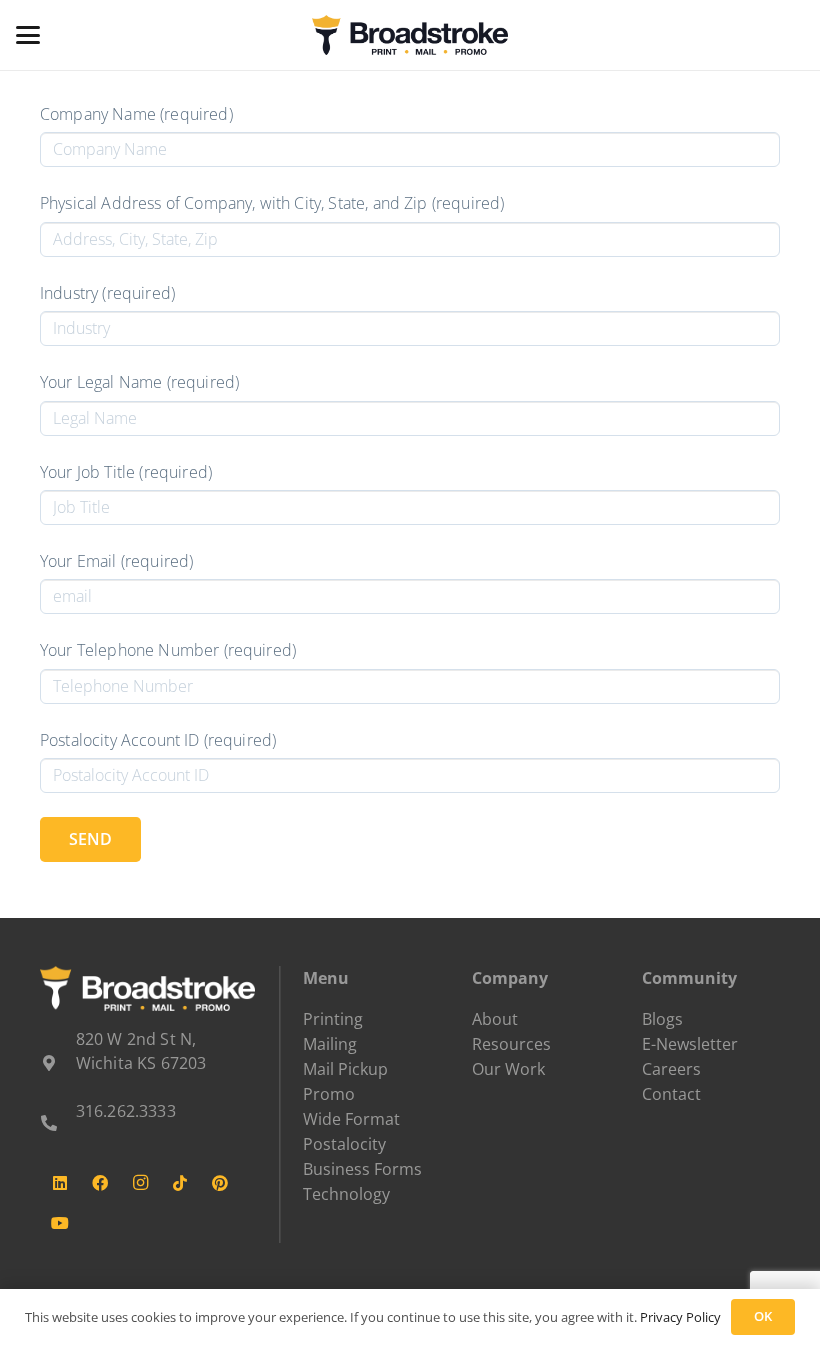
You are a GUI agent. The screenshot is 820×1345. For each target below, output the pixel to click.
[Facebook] (100, 1183)
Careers (671, 1069)
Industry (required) (107, 293)
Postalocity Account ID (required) (158, 740)
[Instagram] (140, 1183)
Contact (671, 1094)
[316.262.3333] (58, 1123)
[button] (28, 35)
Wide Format (351, 1119)
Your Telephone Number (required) (168, 650)
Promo (329, 1094)
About (495, 1019)
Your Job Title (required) (126, 472)
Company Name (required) (136, 114)
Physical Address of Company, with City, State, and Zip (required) (272, 203)
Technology (346, 1194)
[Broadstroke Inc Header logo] (409, 35)
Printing (333, 1019)
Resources (511, 1044)
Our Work (508, 1069)
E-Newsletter (690, 1044)
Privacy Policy (680, 1317)
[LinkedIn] (60, 1183)
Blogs (662, 1019)
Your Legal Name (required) (139, 382)
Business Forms (362, 1169)
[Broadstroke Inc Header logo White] (147, 988)
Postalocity (344, 1144)
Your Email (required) (116, 561)
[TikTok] (180, 1183)
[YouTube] (60, 1223)
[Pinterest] (220, 1183)
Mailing (330, 1044)
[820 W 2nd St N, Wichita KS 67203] (58, 1063)
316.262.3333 (126, 1111)
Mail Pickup (345, 1069)
